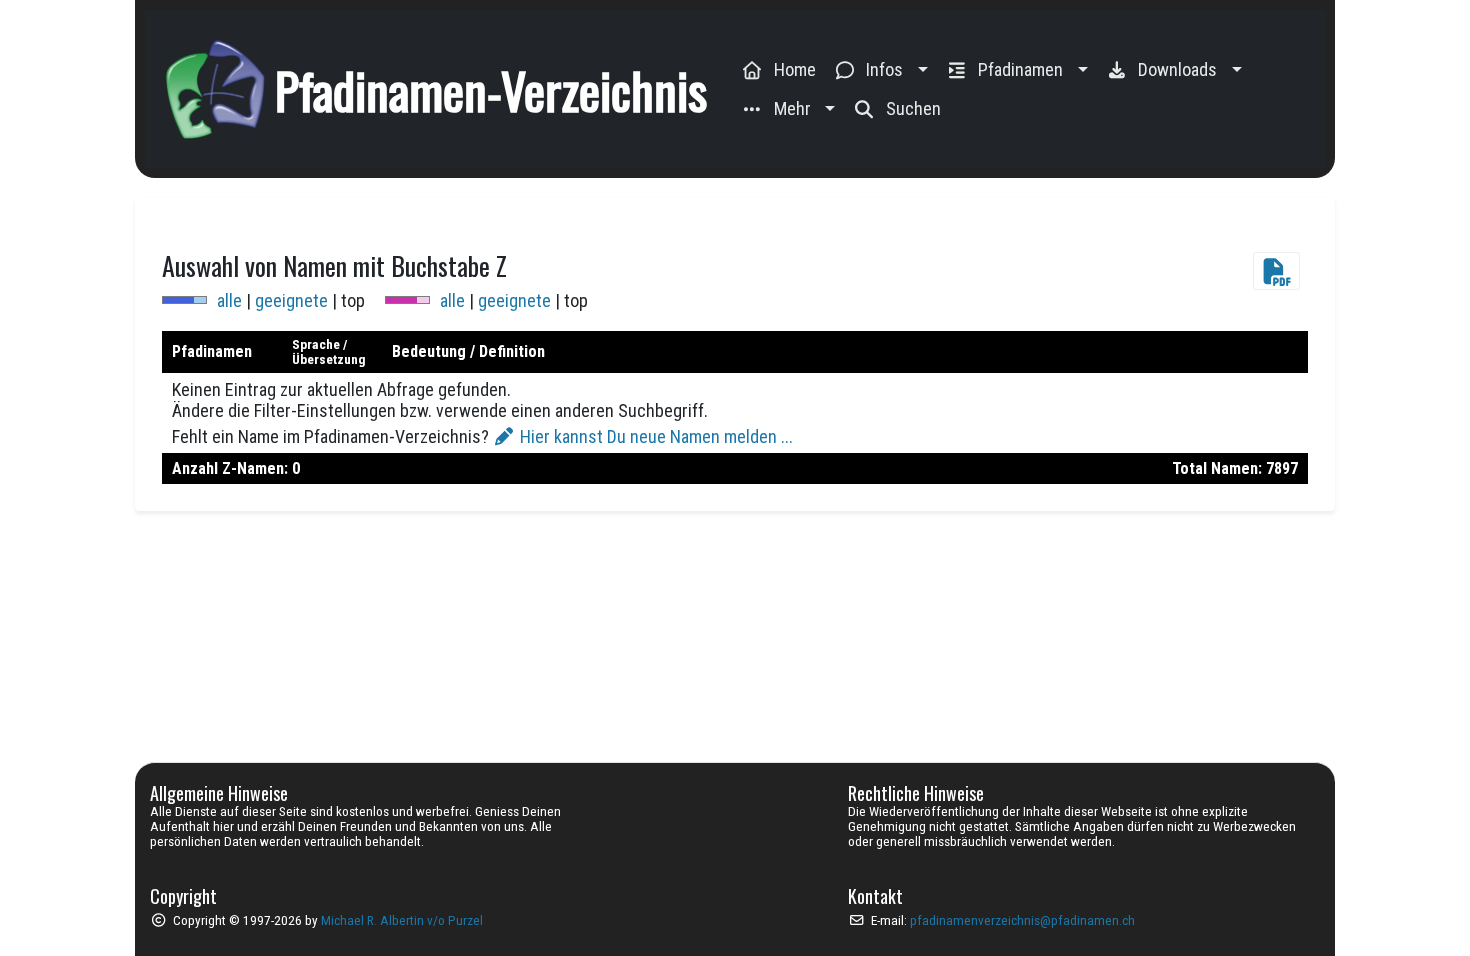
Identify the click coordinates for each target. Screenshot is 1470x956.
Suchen (913, 108)
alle (229, 300)
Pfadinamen (1020, 69)
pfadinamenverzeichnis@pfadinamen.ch (1022, 920)
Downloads (1177, 69)
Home (795, 69)
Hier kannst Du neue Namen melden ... (654, 436)
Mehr (792, 108)
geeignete (291, 300)
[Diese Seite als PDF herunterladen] (1281, 265)
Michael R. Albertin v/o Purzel (402, 920)
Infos (884, 69)
